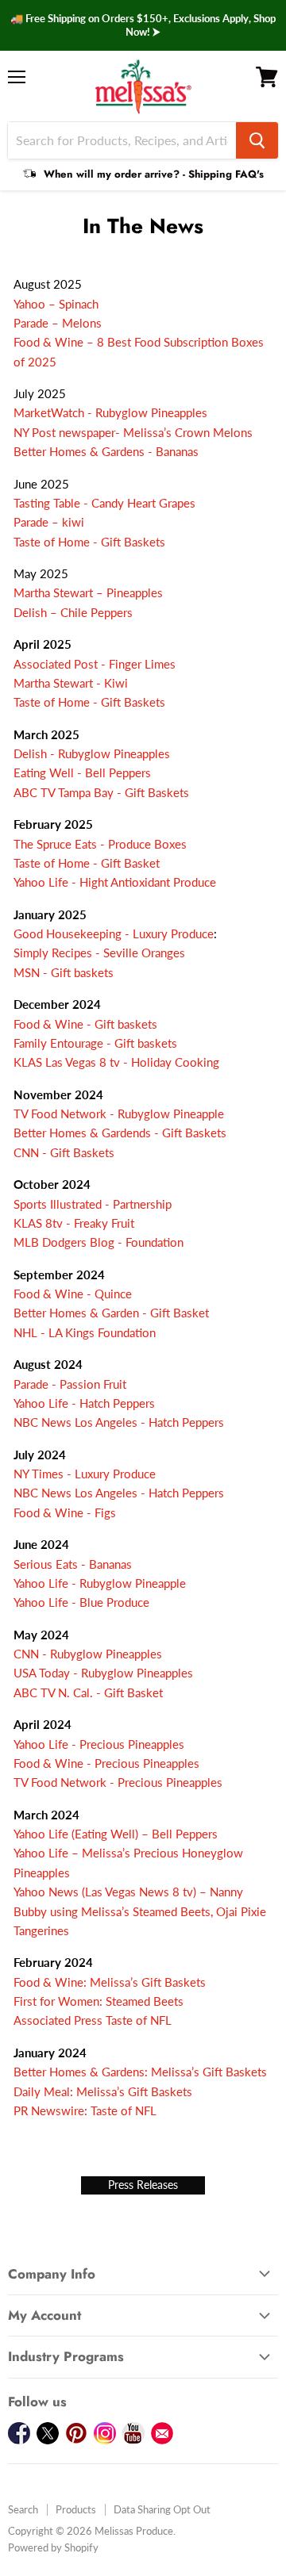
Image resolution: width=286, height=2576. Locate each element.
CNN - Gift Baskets (67, 1152)
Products (76, 2509)
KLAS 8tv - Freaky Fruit (75, 1223)
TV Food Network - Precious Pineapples (120, 1782)
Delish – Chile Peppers (73, 612)
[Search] (257, 140)
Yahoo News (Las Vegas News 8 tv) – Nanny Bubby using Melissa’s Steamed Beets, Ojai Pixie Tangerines (140, 1911)
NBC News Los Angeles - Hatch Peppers (120, 1422)
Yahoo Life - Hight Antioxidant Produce (116, 882)
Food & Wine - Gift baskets (85, 1024)
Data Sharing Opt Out (162, 2509)
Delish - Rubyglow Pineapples (93, 753)
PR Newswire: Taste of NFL (85, 2110)
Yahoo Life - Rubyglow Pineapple (100, 1583)
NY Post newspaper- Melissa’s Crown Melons (133, 432)
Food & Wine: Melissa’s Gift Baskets (110, 1982)
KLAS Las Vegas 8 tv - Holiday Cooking (118, 1062)
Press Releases (143, 2185)
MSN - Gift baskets (64, 972)
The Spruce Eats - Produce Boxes (102, 844)
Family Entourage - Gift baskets (95, 1043)
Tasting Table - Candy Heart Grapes (104, 503)
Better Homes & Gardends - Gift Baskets (120, 1133)
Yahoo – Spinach (56, 304)
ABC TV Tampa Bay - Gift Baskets (101, 792)
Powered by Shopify (53, 2547)
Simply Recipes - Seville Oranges (99, 953)
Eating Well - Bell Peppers (84, 772)
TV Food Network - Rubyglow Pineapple (120, 1114)
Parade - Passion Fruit (73, 1384)
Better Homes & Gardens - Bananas (106, 451)
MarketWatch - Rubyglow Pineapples (110, 412)
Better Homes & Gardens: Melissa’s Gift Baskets (140, 2072)
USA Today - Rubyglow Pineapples (106, 1673)
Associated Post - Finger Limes (95, 664)
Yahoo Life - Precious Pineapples (100, 1744)
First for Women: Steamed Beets (99, 2001)
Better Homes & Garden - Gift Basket (113, 1313)
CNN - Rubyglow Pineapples (88, 1654)
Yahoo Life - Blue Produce (83, 1602)
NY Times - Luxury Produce (85, 1474)
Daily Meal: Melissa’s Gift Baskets (103, 2091)
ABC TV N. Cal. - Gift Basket (88, 1692)
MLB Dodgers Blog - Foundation (99, 1242)
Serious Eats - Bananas (73, 1564)
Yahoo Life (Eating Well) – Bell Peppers (116, 1834)
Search (23, 2509)
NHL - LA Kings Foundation (86, 1332)
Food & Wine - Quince (73, 1294)
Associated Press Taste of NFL (93, 2020)
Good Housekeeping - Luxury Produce (114, 933)
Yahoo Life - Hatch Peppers (86, 1403)
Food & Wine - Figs (66, 1512)
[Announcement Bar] (143, 25)
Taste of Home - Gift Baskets (89, 542)
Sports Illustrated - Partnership (93, 1204)
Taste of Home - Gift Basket (87, 863)
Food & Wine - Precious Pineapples (108, 1763)
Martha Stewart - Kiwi (71, 683)
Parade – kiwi (49, 522)
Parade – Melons (58, 323)
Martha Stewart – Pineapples (88, 592)
